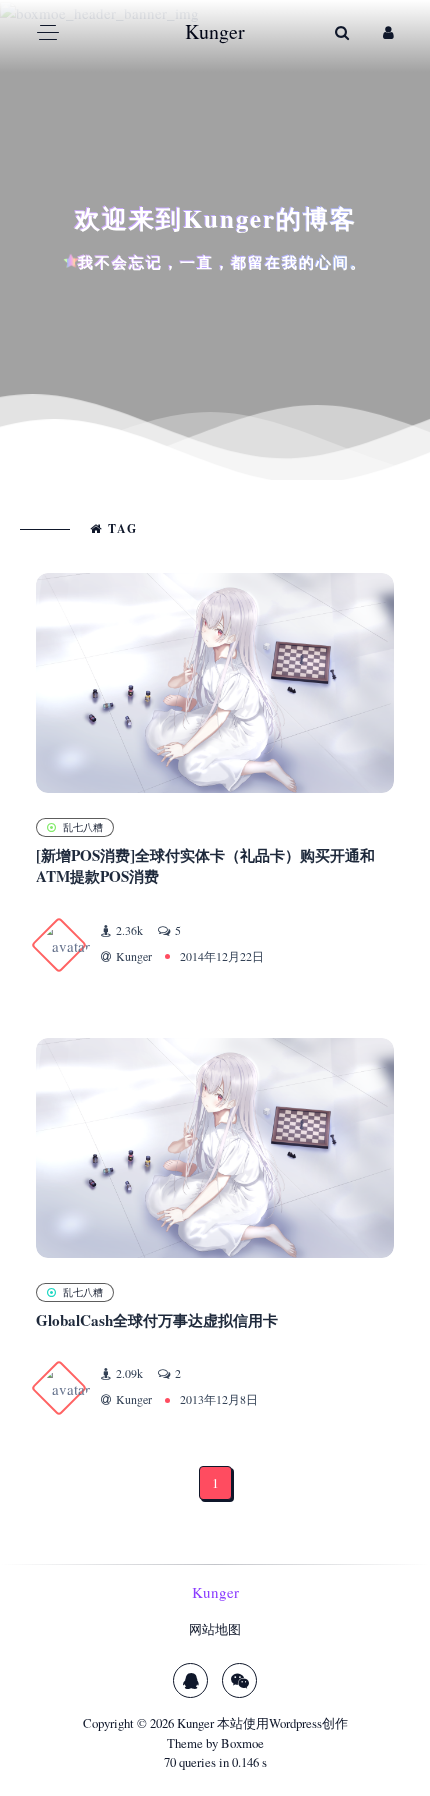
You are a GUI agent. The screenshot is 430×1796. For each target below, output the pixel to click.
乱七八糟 (83, 827)
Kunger (195, 1723)
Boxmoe (242, 1743)
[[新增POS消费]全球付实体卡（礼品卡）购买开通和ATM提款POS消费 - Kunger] (215, 683)
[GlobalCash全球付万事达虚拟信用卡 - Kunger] (215, 1148)
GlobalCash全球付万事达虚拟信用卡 (157, 1320)
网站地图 (215, 1629)
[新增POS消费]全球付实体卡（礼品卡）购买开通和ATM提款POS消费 (205, 865)
